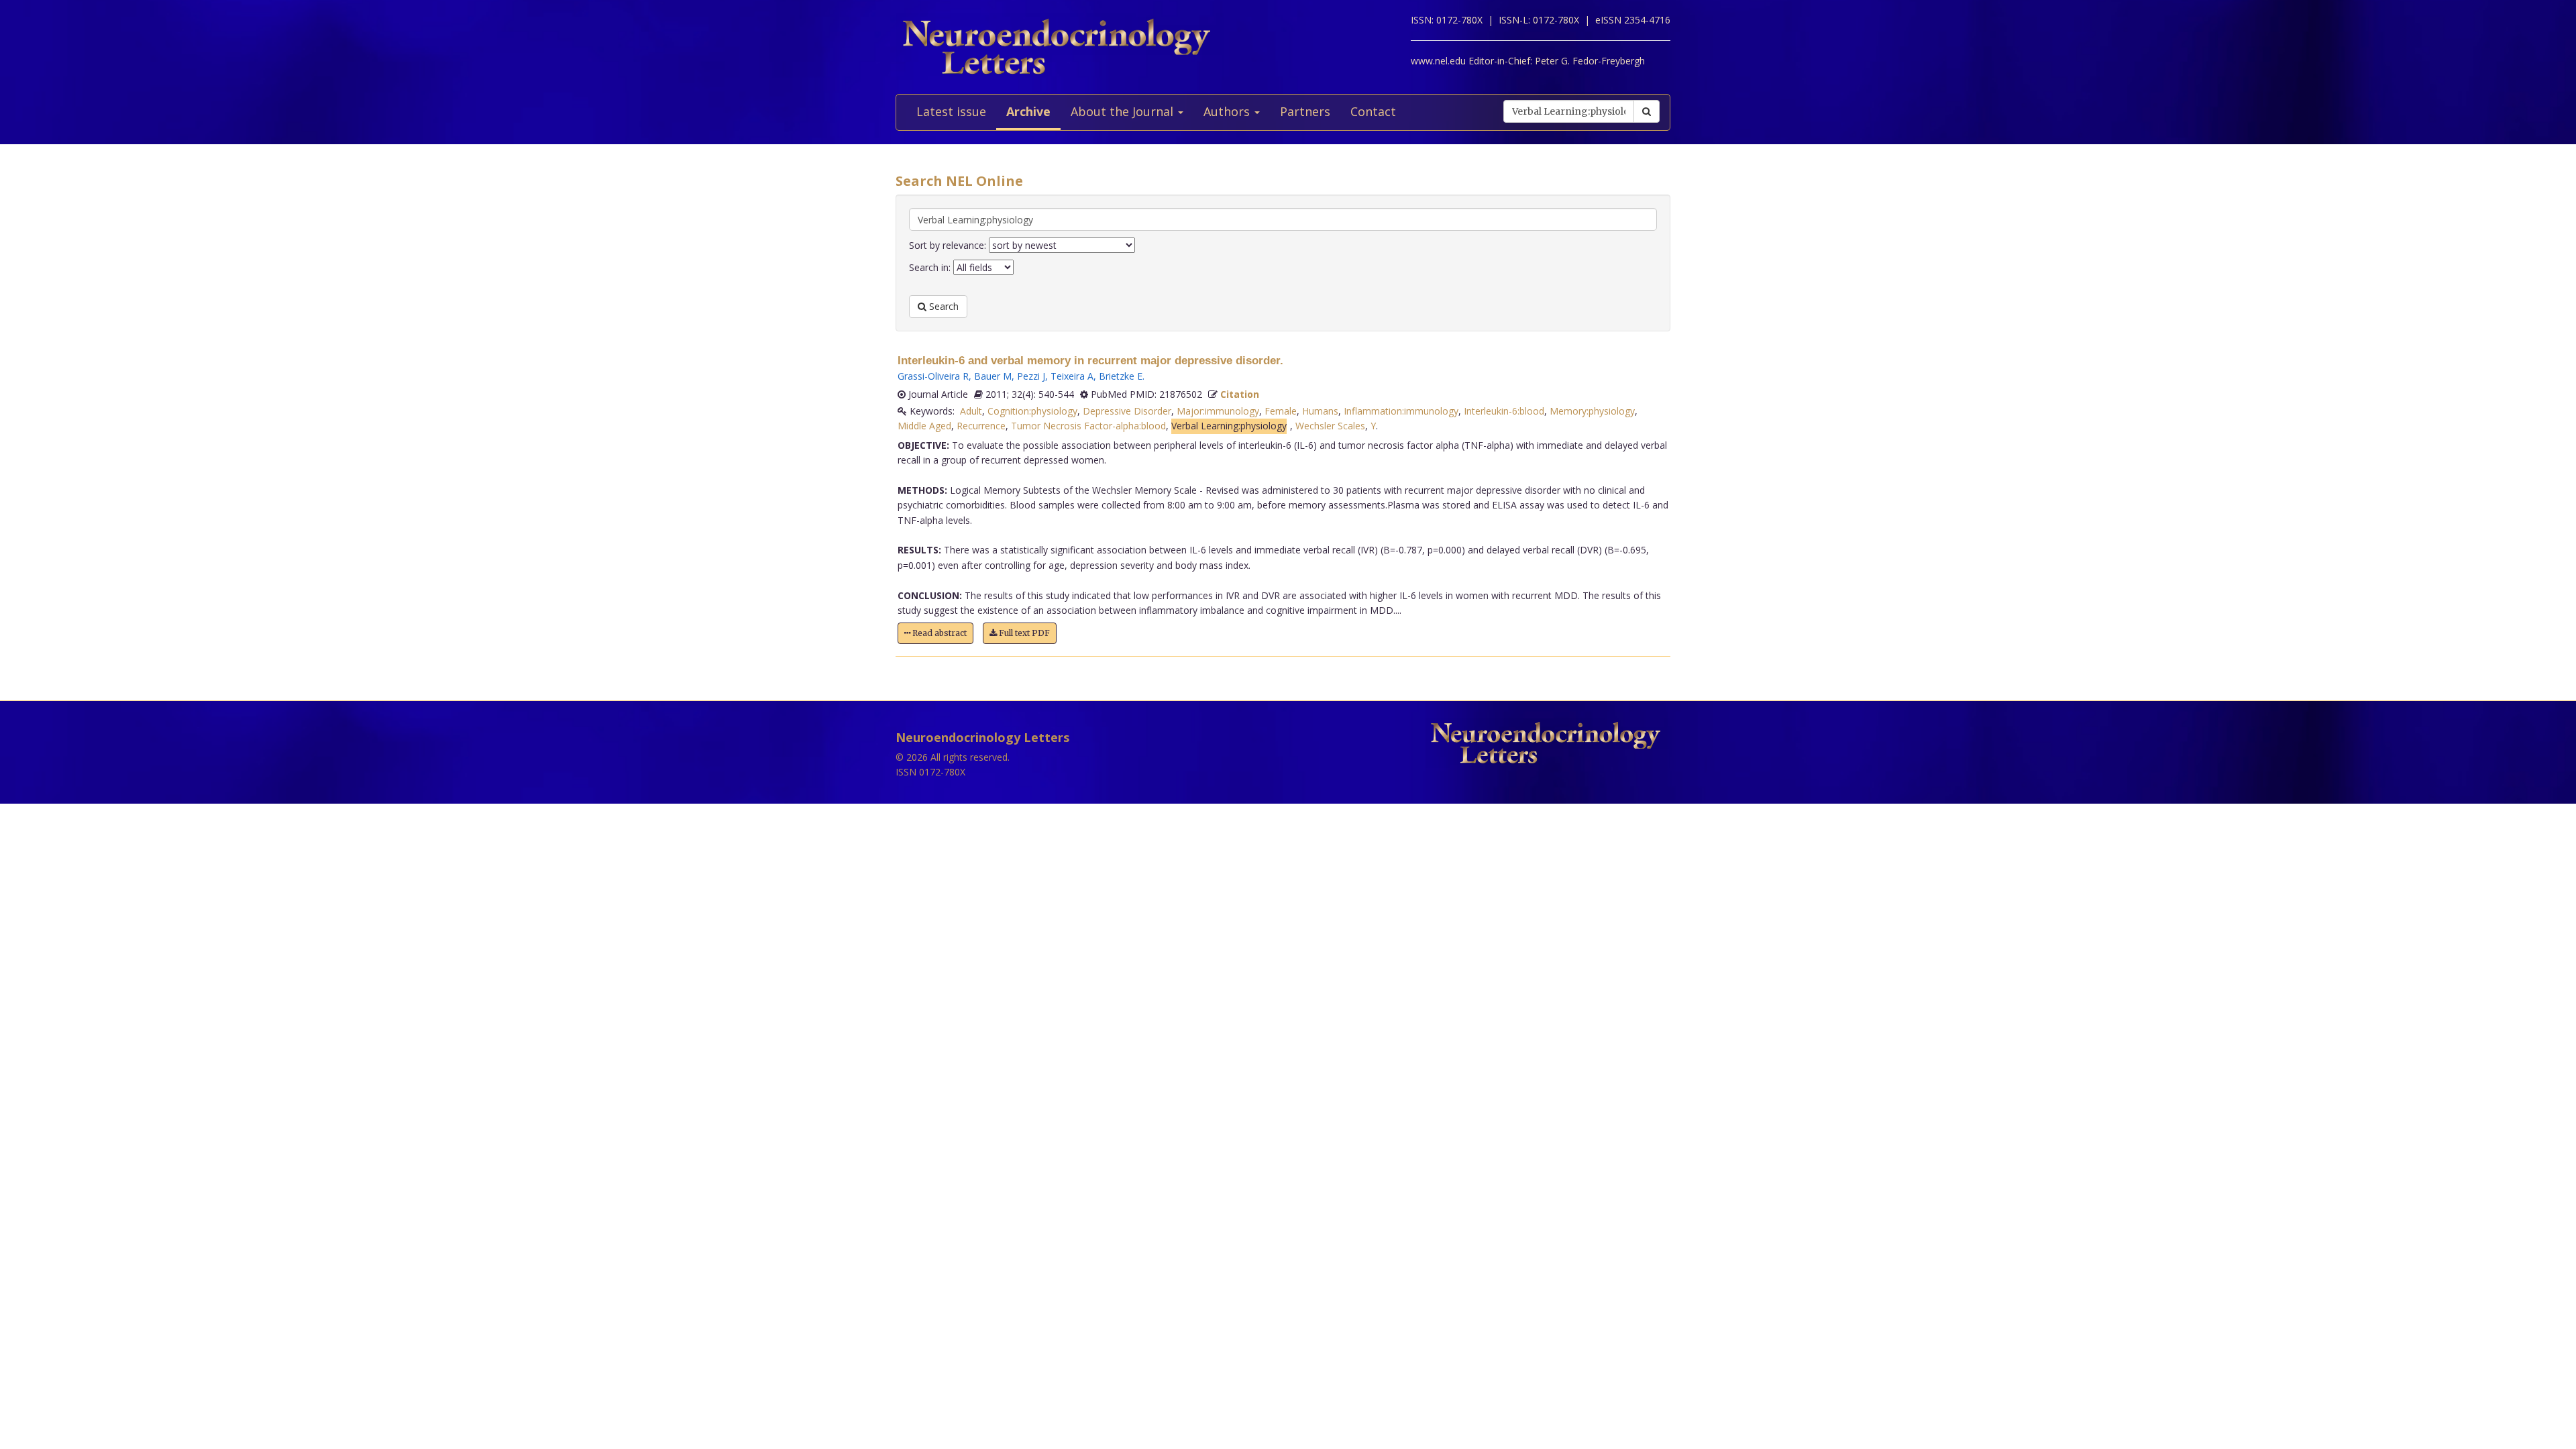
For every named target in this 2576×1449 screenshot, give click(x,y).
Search (943, 306)
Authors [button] (1228, 111)
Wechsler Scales (1330, 426)
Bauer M (993, 376)
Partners (1305, 111)
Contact (1373, 111)
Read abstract (938, 633)
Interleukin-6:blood (1504, 411)
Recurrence (981, 426)
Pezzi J (1031, 376)
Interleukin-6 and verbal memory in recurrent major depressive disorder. (1090, 361)
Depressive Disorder (1127, 411)
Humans (1320, 411)
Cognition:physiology (1032, 411)
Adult (971, 411)
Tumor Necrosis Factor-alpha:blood (1088, 426)
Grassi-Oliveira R (933, 376)
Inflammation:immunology (1401, 411)
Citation (1240, 394)
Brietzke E (1121, 376)
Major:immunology (1218, 411)
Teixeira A (1072, 376)
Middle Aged (924, 426)
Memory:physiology (1592, 411)
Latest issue (951, 111)
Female (1281, 411)
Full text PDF (1023, 633)
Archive (1028, 111)
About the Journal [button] (1124, 111)
